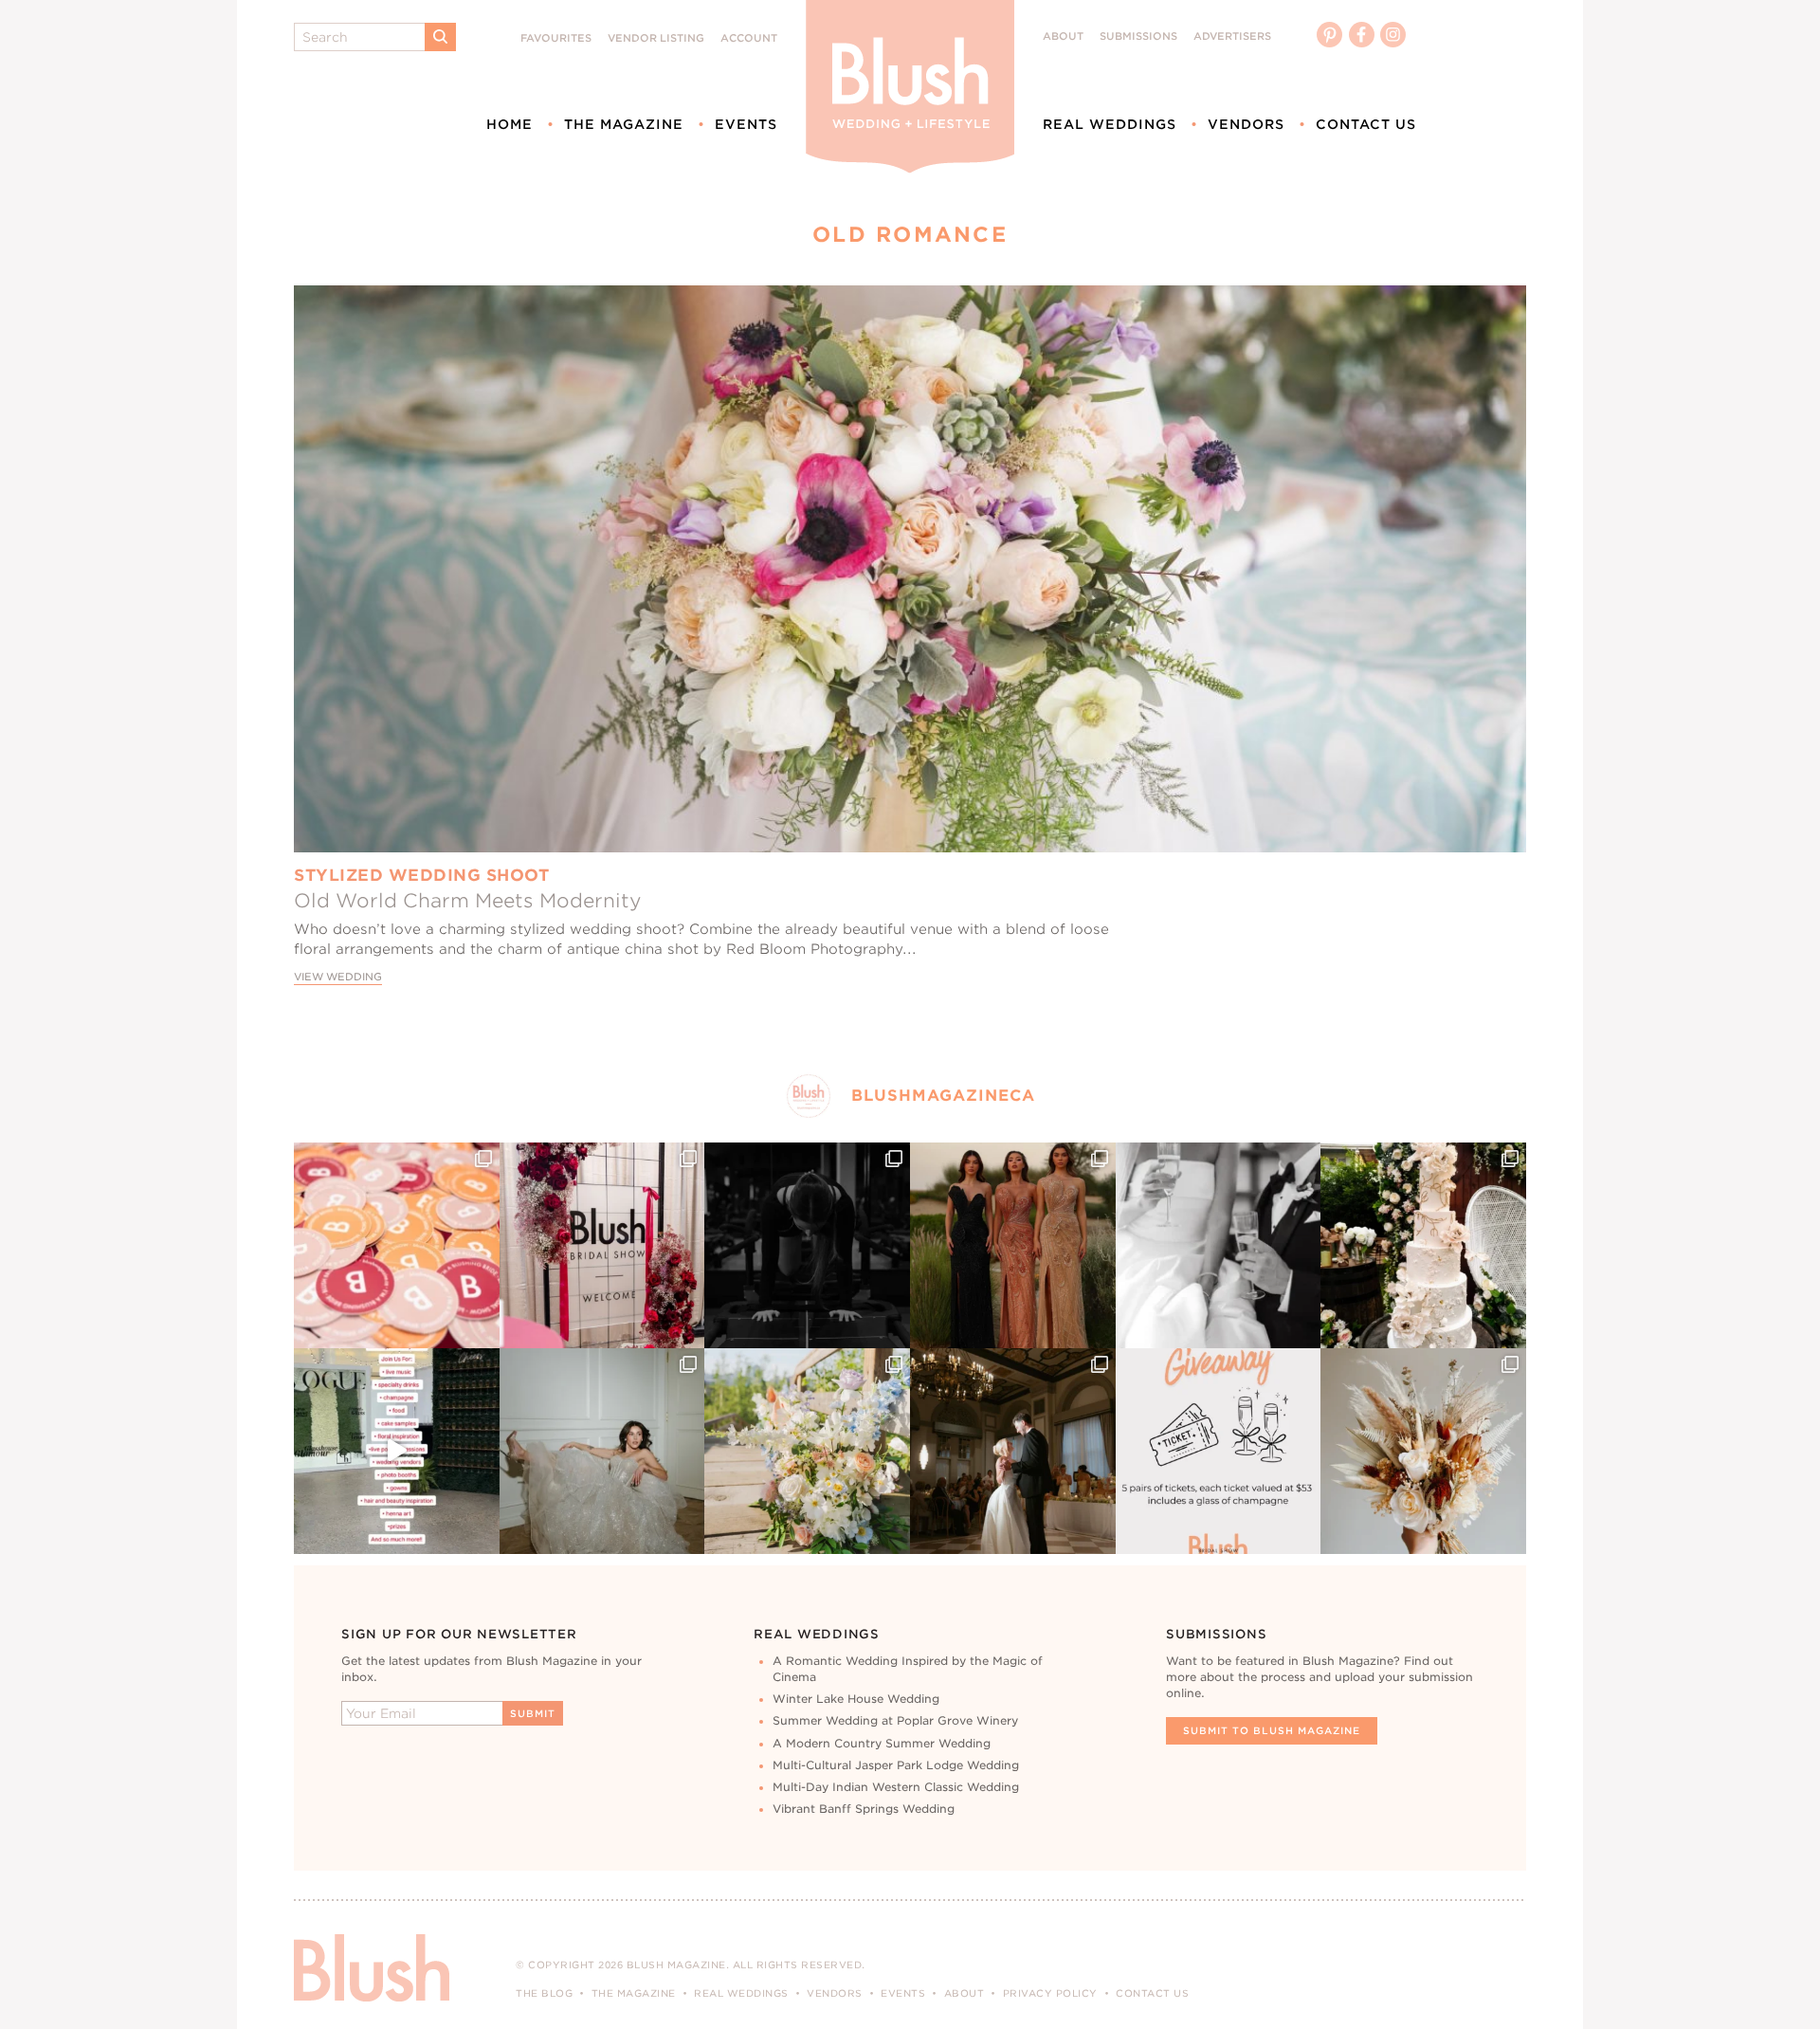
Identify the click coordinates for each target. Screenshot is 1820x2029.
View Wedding (338, 977)
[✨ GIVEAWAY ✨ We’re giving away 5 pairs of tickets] (1219, 1451)
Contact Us (1366, 124)
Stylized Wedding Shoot (421, 875)
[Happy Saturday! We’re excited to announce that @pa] (1423, 1451)
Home (510, 124)
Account (749, 38)
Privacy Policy (1050, 1993)
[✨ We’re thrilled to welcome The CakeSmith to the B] (1423, 1245)
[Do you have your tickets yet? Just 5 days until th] (1219, 1245)
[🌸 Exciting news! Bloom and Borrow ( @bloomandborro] (807, 1451)
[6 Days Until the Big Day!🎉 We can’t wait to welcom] (397, 1451)
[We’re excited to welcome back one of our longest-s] (1013, 1451)
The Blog (544, 1993)
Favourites (556, 38)
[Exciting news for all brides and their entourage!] (1013, 1245)
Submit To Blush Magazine (1272, 1730)
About (1063, 37)
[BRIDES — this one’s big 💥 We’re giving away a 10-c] (807, 1245)
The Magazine (624, 124)
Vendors (1246, 124)
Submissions (1138, 37)
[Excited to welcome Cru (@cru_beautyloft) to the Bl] (602, 1451)
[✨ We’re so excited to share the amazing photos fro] (602, 1245)
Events (746, 124)
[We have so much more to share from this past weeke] (397, 1245)
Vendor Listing (656, 38)
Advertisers (1232, 37)
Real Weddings (1110, 124)
